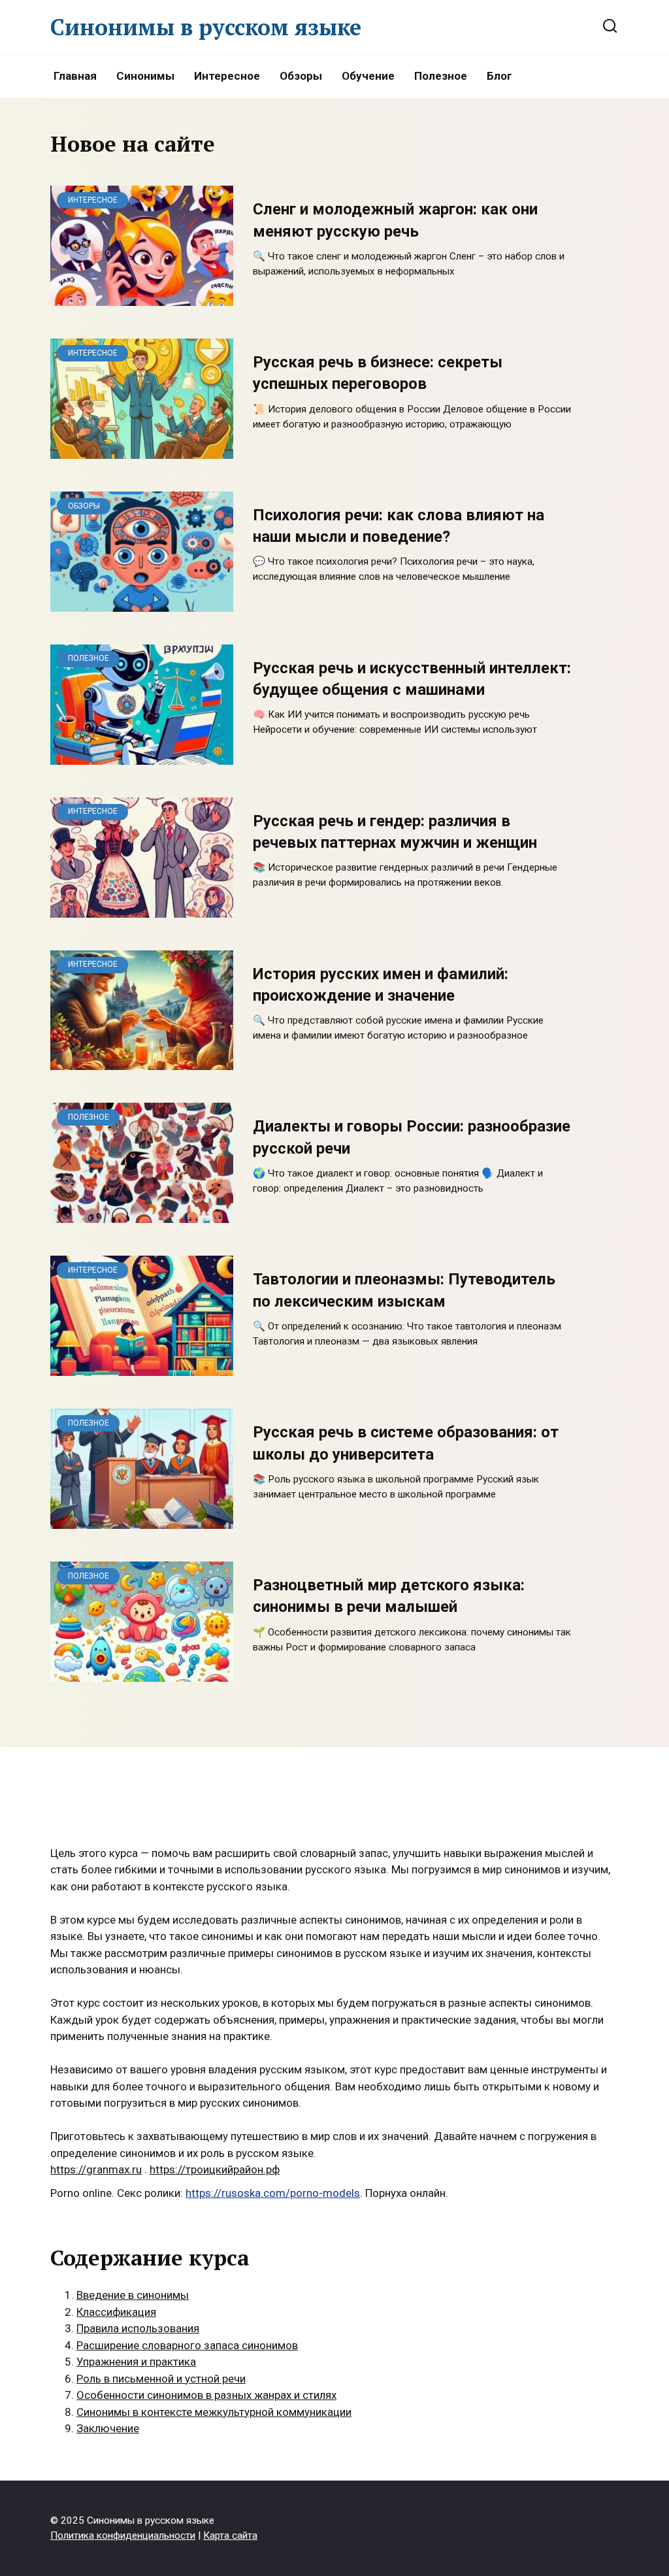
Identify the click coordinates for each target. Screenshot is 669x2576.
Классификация (116, 2312)
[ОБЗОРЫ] (142, 603)
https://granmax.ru (96, 2169)
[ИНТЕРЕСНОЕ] (142, 297)
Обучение (368, 76)
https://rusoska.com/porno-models (273, 2193)
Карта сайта (230, 2535)
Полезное (441, 76)
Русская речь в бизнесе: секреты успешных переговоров (378, 373)
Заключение (108, 2428)
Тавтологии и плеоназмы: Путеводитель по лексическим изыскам (404, 1291)
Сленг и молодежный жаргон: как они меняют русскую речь (395, 221)
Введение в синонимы (133, 2295)
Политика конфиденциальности (123, 2535)
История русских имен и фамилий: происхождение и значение (381, 985)
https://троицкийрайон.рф (215, 2169)
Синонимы (145, 76)
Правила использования (138, 2328)
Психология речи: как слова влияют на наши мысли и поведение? (399, 526)
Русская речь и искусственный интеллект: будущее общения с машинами (412, 679)
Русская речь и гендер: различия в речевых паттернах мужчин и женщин (395, 832)
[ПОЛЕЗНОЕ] (142, 756)
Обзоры (301, 76)
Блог (499, 76)
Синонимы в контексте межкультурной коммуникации (214, 2412)
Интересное (227, 76)
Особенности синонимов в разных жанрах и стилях (206, 2395)
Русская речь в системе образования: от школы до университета (406, 1444)
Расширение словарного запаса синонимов (187, 2345)
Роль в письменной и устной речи (161, 2379)
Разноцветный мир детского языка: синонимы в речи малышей (389, 1596)
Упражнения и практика (136, 2362)
